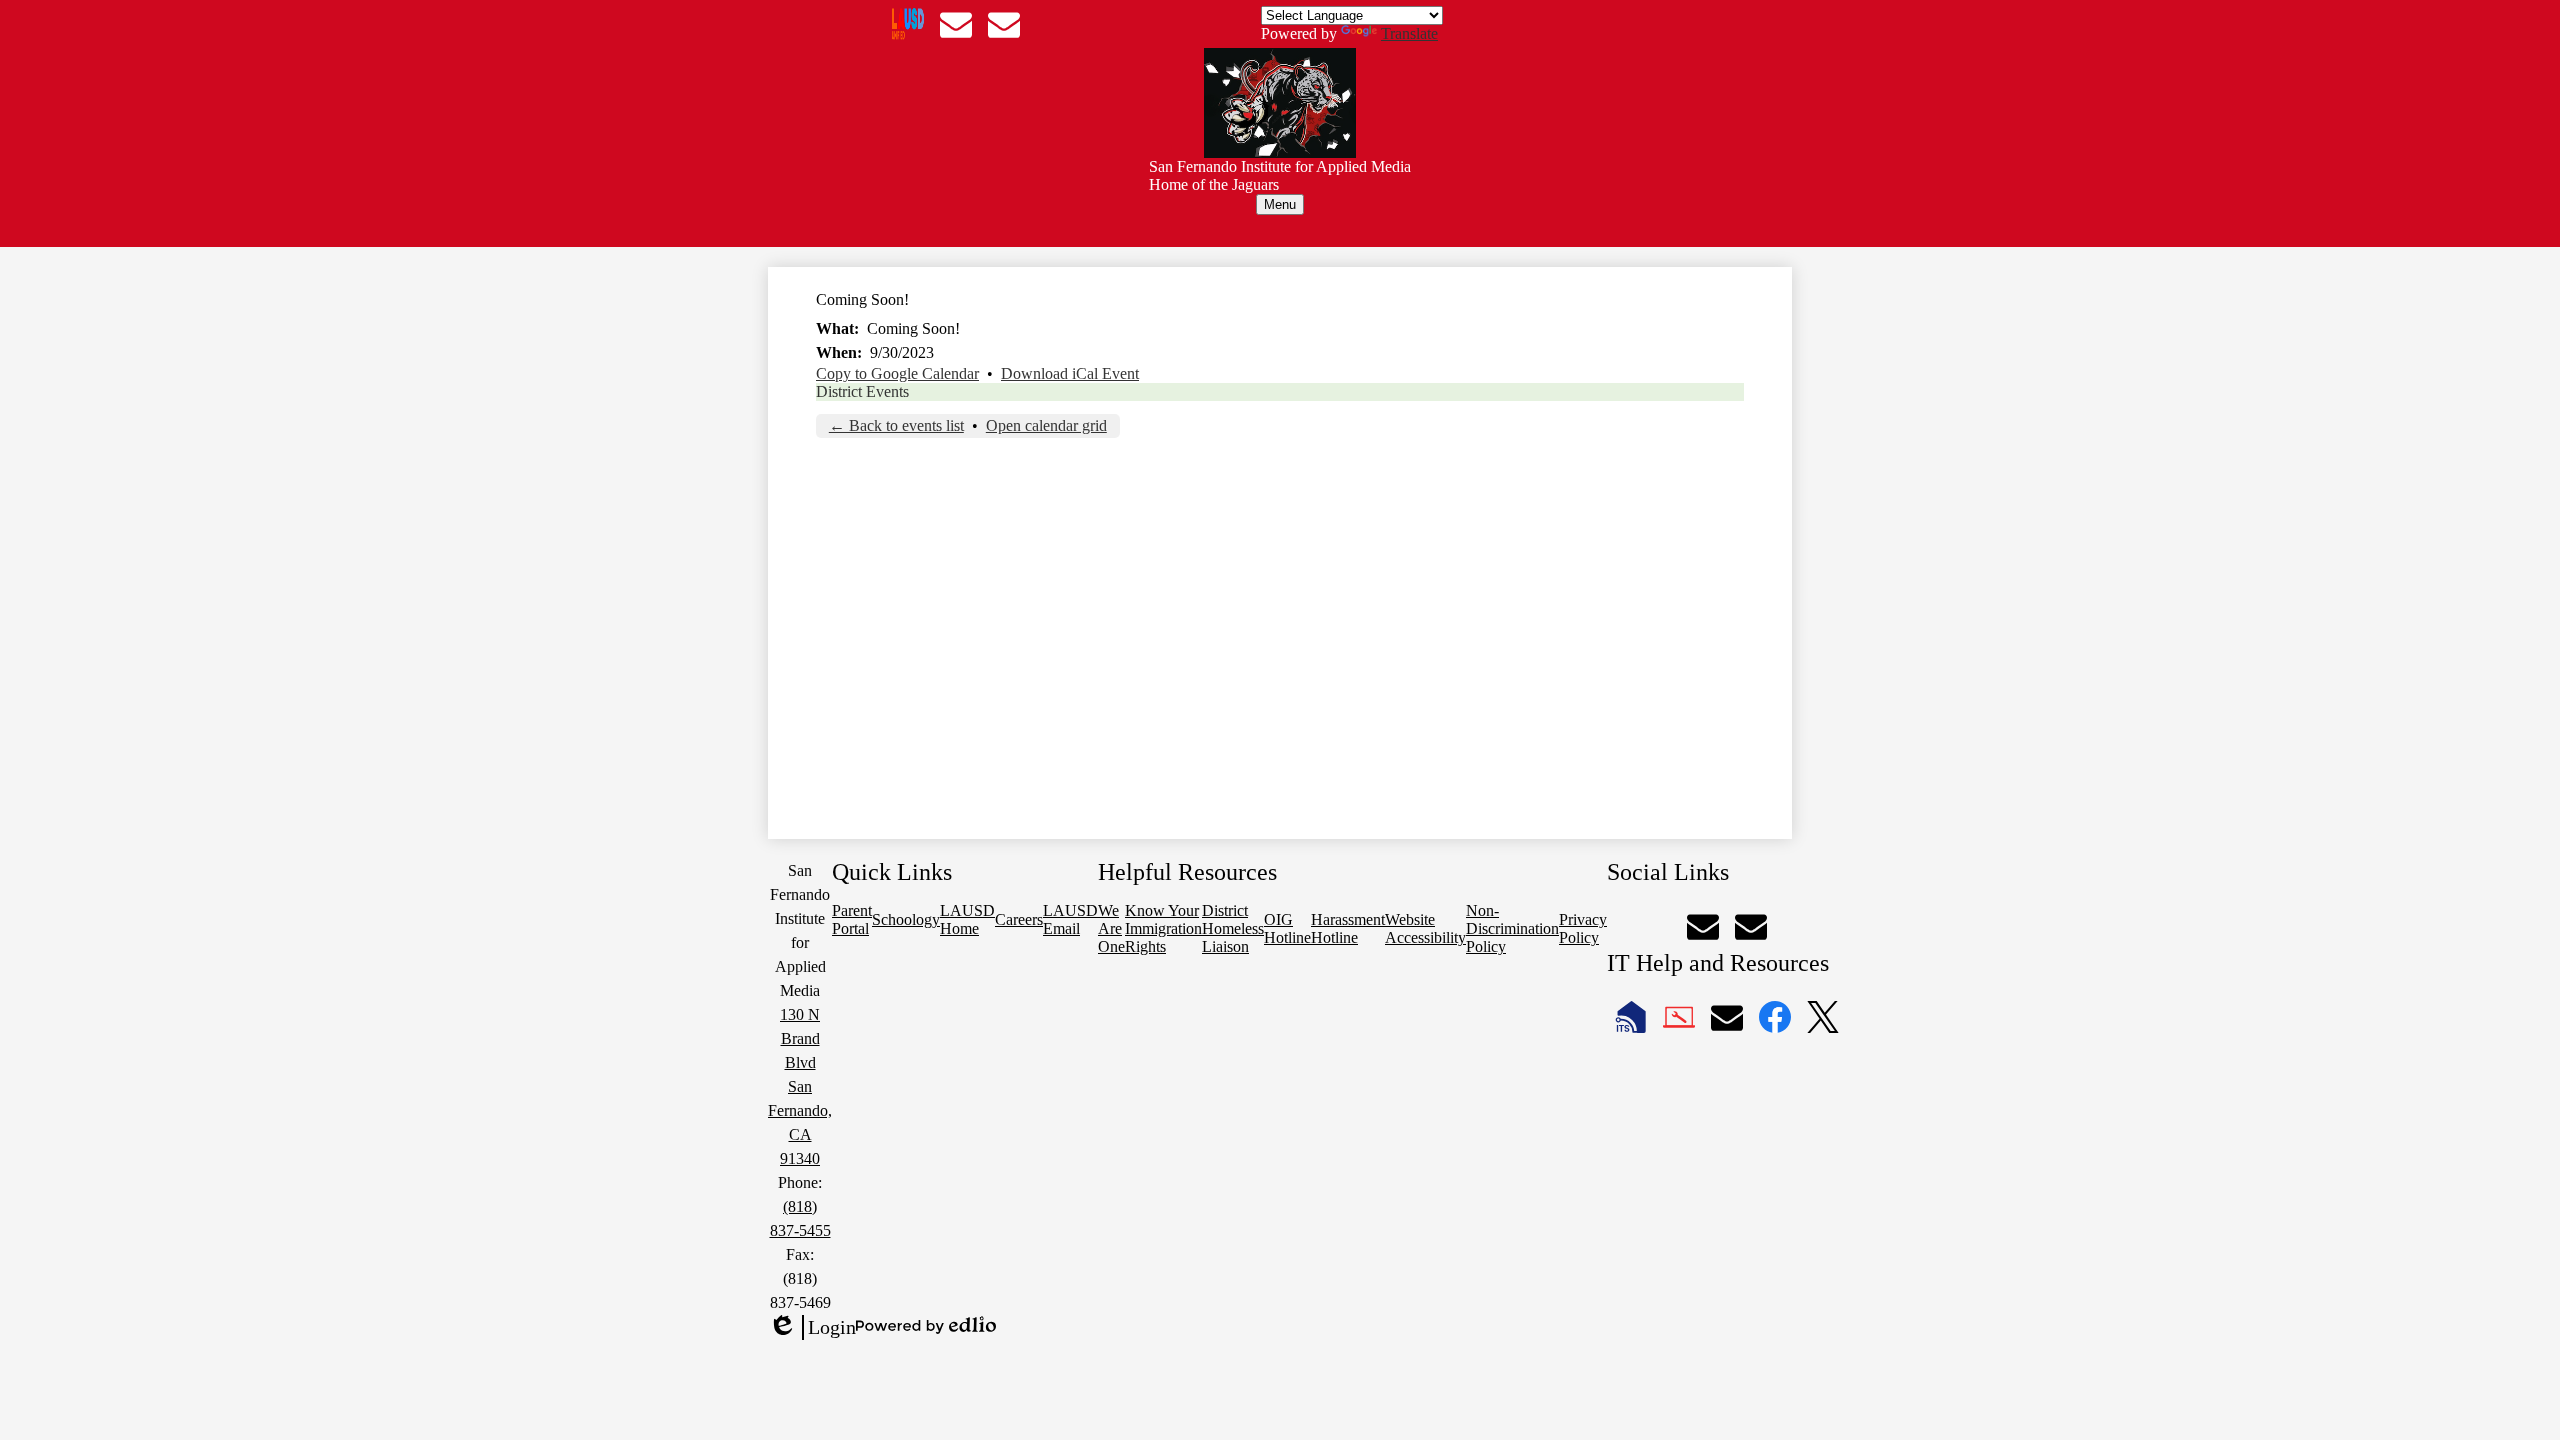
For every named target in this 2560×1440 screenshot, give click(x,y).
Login (812, 1328)
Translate (1409, 33)
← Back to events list (896, 425)
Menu (1280, 204)
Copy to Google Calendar (897, 373)
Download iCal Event (1070, 373)
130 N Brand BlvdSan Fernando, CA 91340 (800, 1086)
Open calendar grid (1046, 425)
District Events (862, 391)
